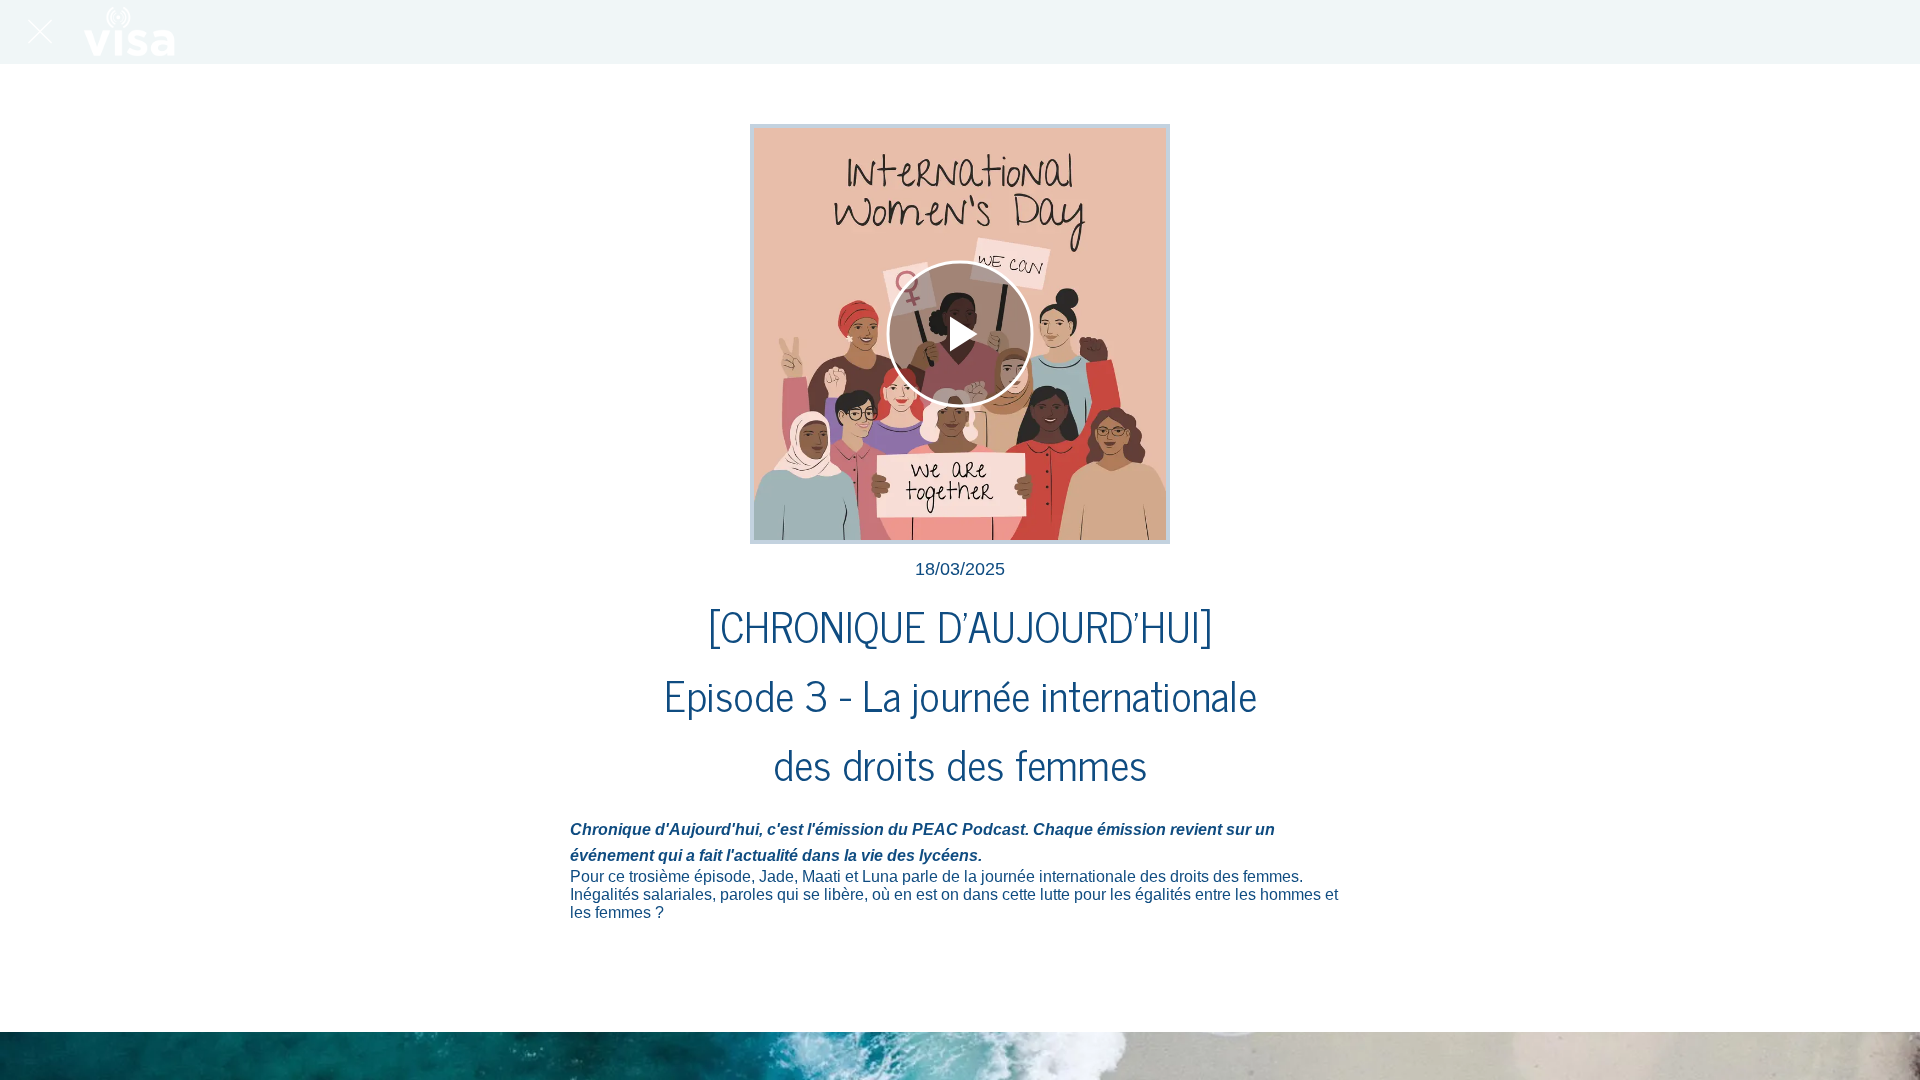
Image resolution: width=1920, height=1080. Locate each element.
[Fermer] (40, 32)
